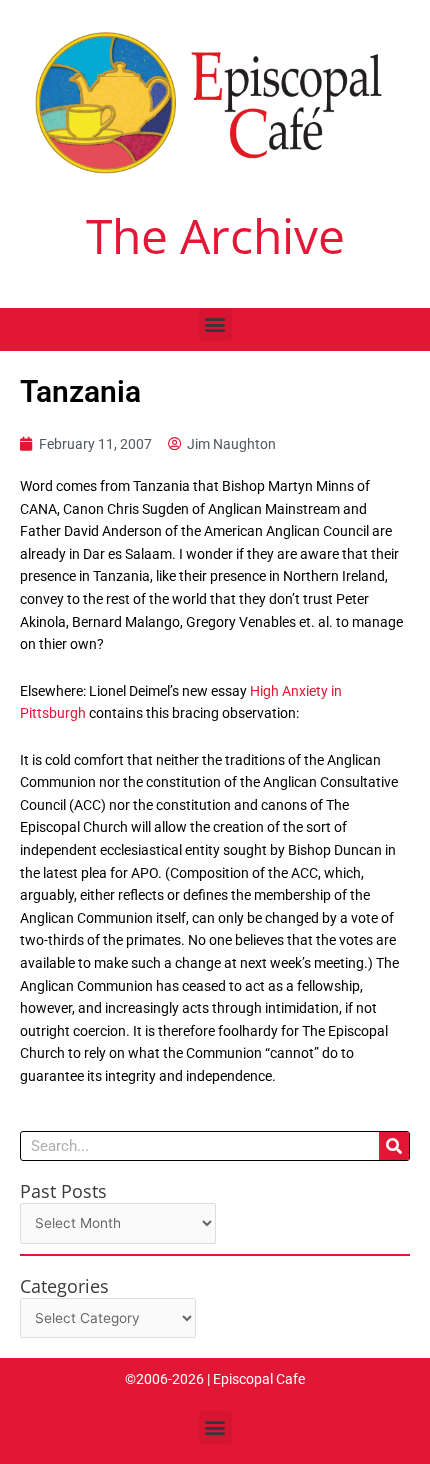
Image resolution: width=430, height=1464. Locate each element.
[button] (215, 324)
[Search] (394, 1146)
